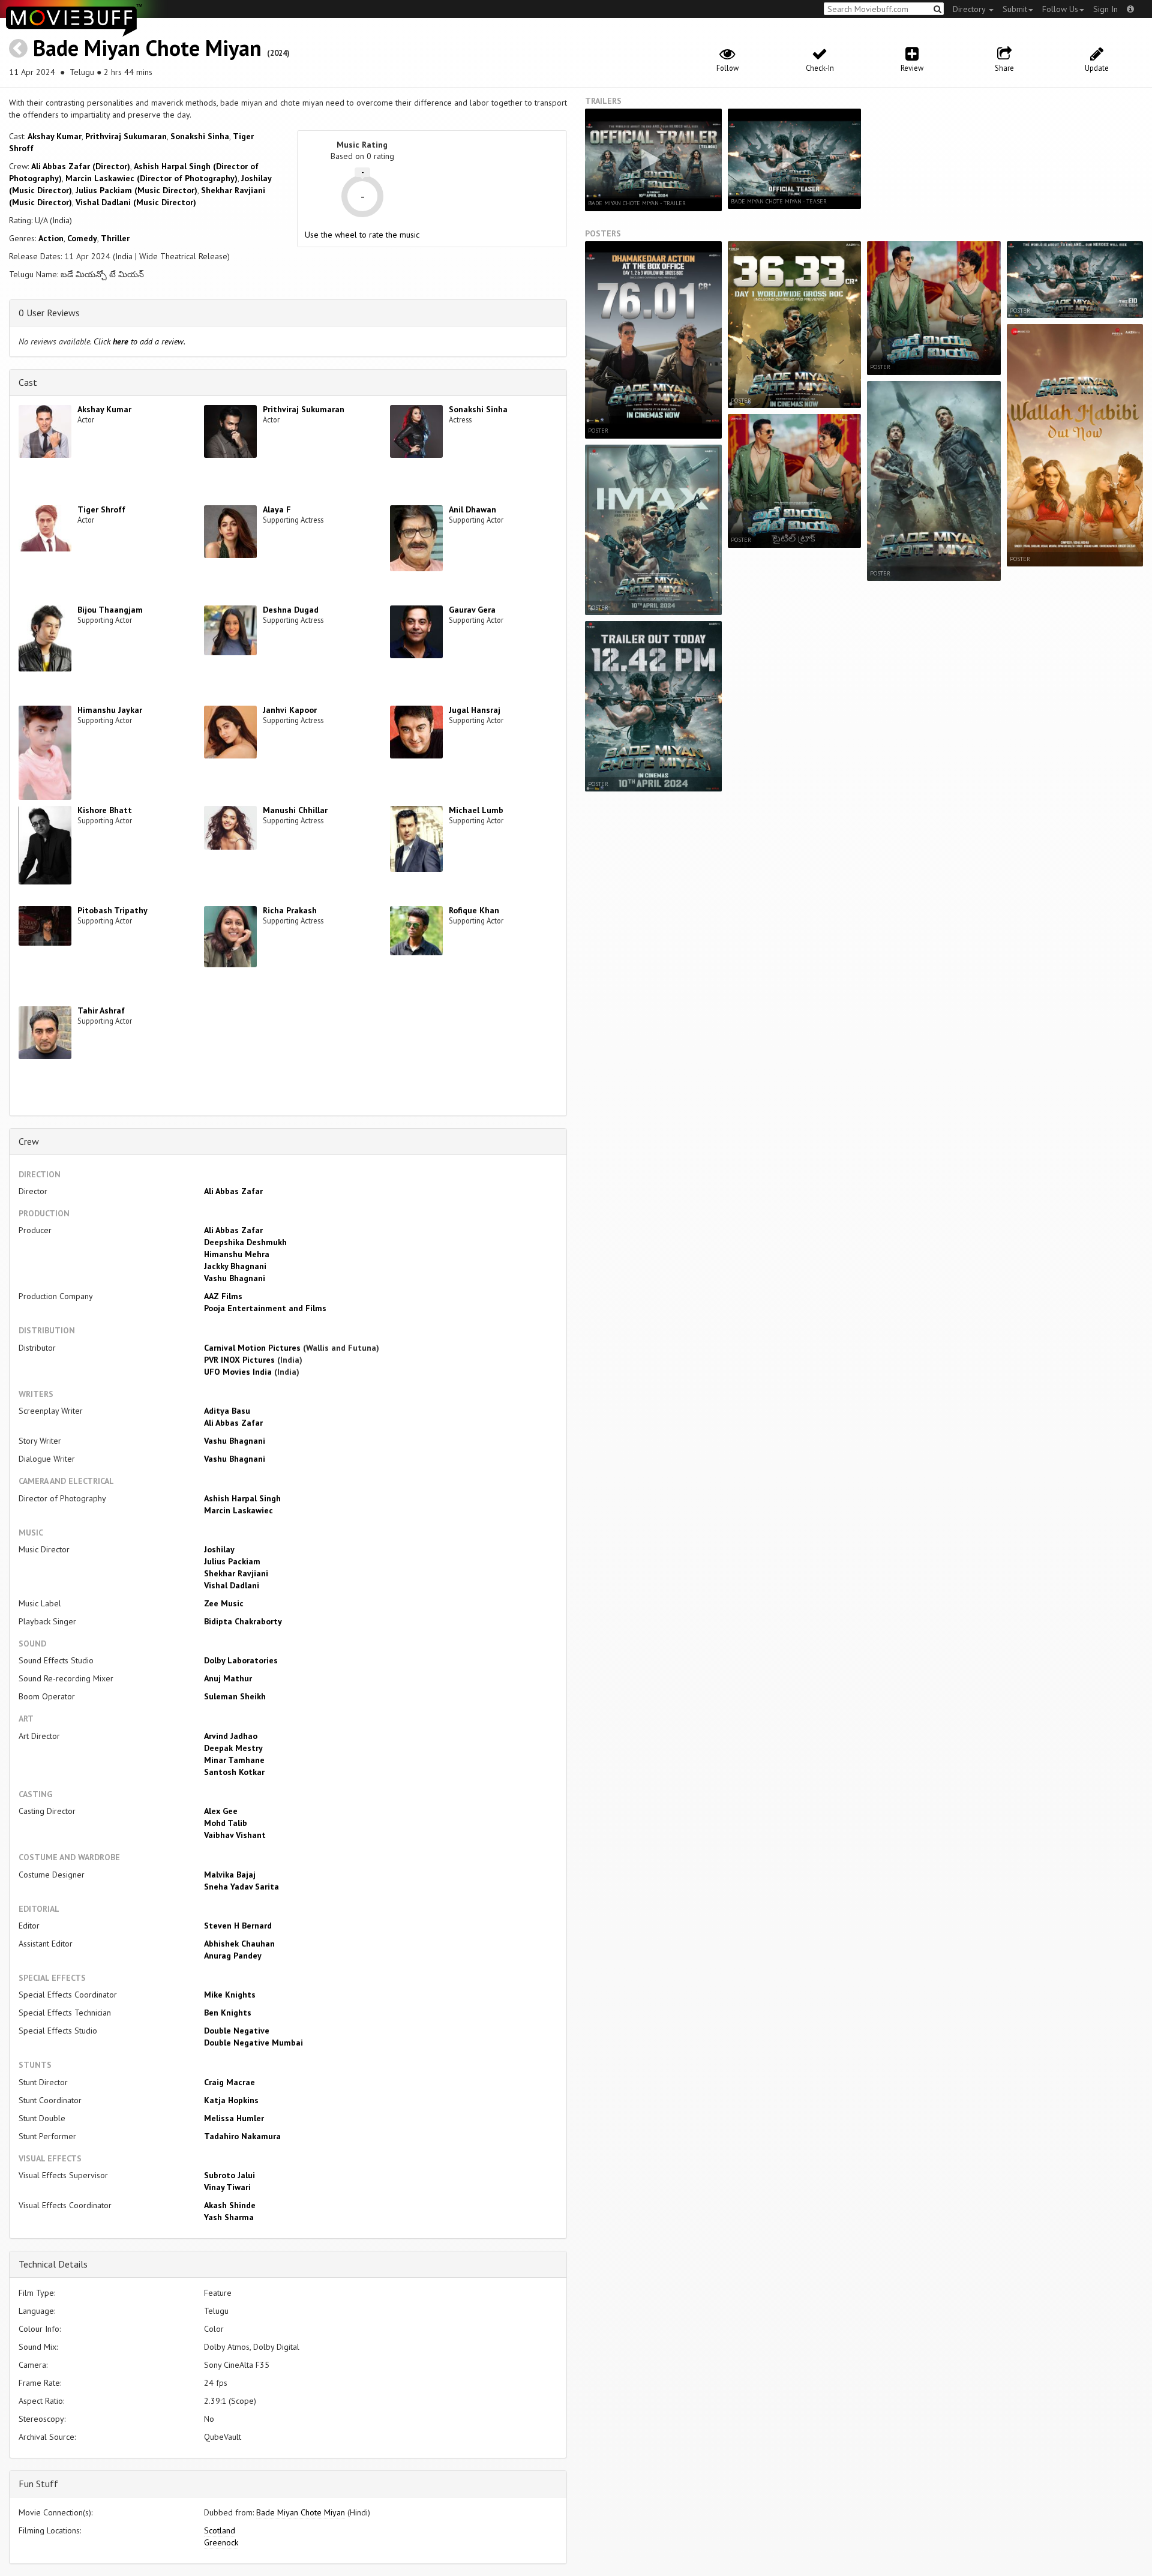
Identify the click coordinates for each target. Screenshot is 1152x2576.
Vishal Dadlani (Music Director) (136, 202)
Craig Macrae (229, 2082)
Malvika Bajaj (230, 1875)
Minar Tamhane (234, 1760)
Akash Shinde (230, 2205)
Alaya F (277, 509)
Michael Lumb (476, 810)
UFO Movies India (238, 1372)
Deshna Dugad (291, 610)
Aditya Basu (227, 1411)
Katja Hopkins (231, 2100)
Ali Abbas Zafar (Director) (81, 166)
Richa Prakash (290, 910)
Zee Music (224, 1603)
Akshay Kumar (55, 136)
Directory (970, 9)
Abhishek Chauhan (239, 1944)
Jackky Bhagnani (235, 1266)
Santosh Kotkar (234, 1772)
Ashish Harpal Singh (242, 1498)
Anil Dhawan (472, 509)
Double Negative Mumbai (253, 2043)
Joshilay (219, 1549)
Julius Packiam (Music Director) (136, 190)
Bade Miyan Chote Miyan (147, 48)
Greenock (221, 2542)
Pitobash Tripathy (112, 910)
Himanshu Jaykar (110, 710)
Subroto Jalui (229, 2175)
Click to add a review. (139, 341)
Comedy (82, 238)
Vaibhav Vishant (235, 1835)
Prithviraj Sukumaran (126, 136)
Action (51, 238)
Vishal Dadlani (232, 1585)
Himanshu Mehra (237, 1254)
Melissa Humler (234, 2118)
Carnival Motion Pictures (252, 1348)
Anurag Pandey (233, 1956)
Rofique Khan (474, 910)
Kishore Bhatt (105, 810)
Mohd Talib (226, 1823)
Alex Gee (221, 1811)
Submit (1015, 9)
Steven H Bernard (238, 1926)
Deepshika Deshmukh (245, 1242)
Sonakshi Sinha (200, 136)
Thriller (115, 238)
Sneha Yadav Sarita (241, 1887)
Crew (29, 1141)
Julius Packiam (232, 1561)
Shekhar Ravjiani (236, 1573)
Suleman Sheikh (235, 1696)
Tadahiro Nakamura (242, 2136)
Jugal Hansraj (475, 710)
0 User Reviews (49, 313)
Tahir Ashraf (101, 1010)
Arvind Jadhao (231, 1736)
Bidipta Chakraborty (243, 1621)
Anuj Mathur (228, 1678)
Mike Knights (230, 1995)
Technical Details (53, 2264)
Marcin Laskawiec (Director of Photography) (151, 178)
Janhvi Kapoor (290, 710)
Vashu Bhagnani (235, 1278)
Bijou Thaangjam (110, 610)
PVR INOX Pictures (239, 1360)
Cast (28, 382)
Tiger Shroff (101, 509)
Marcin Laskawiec (238, 1510)
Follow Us (1060, 9)
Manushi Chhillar (295, 810)
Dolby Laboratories (241, 1660)
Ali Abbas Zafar (233, 1191)
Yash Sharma (229, 2217)
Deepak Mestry (233, 1748)
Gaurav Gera (472, 610)
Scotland (220, 2530)
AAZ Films (223, 1296)
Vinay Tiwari (227, 2187)
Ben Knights (228, 2013)
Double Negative (237, 2031)
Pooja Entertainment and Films (265, 1308)
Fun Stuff (38, 2484)
